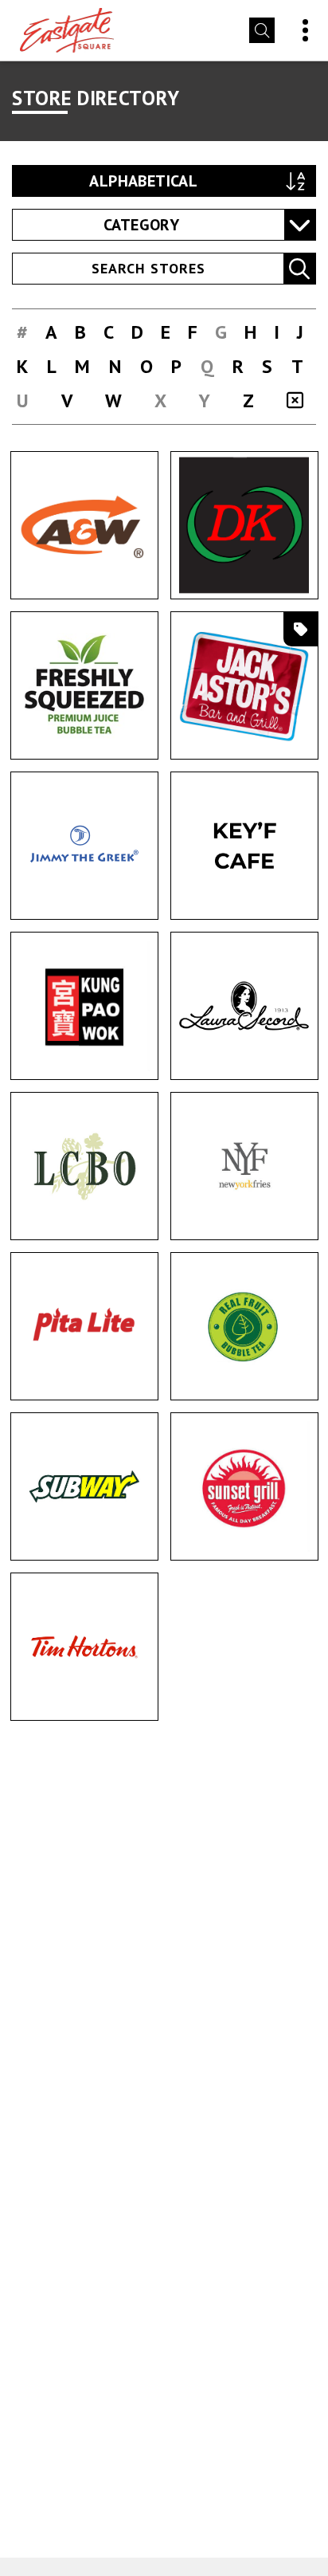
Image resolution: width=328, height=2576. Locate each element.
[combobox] (164, 225)
